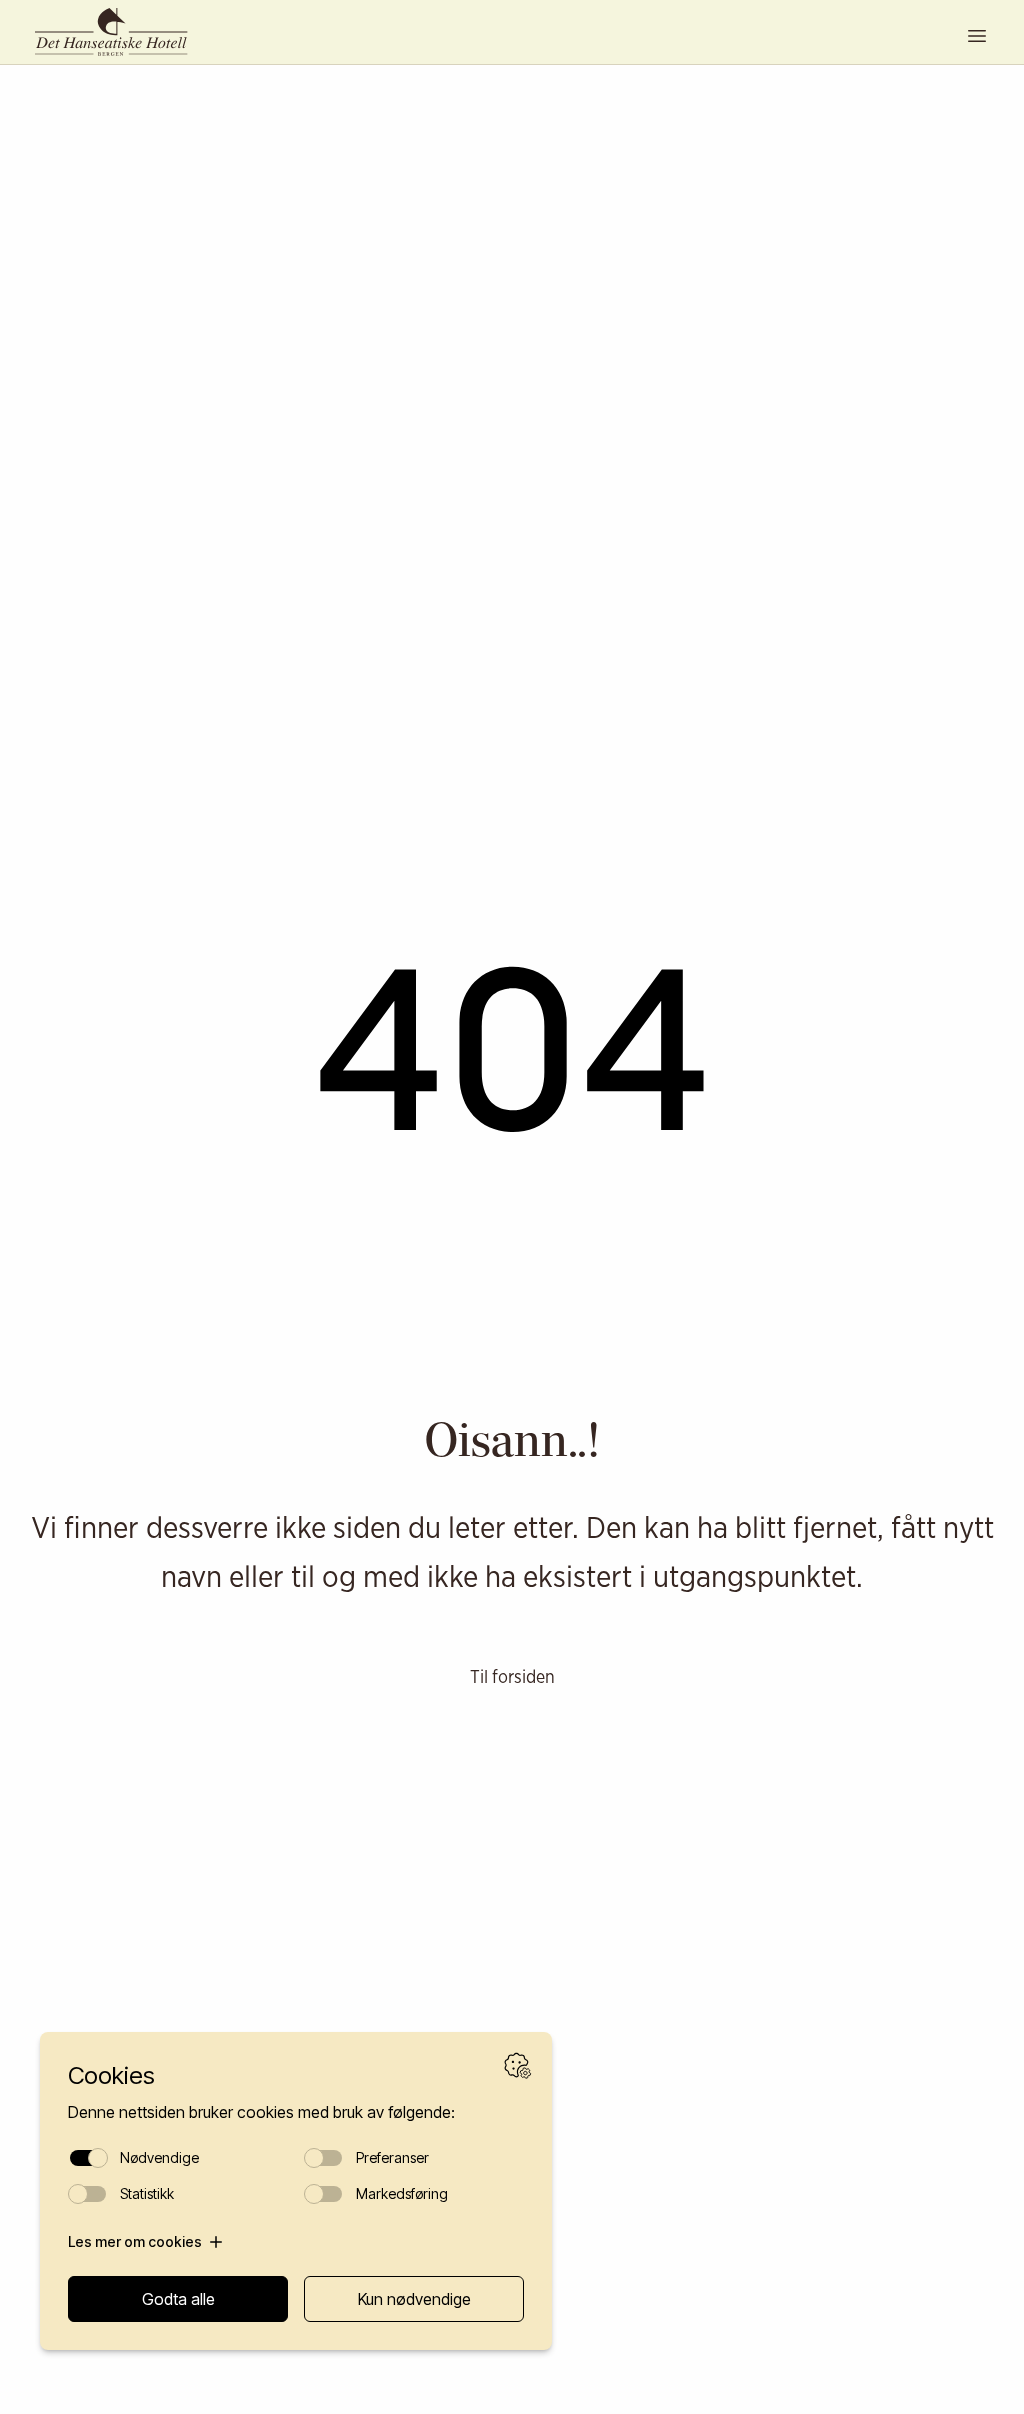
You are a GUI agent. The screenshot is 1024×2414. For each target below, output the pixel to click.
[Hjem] (120, 32)
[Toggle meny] (977, 36)
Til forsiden (512, 1676)
